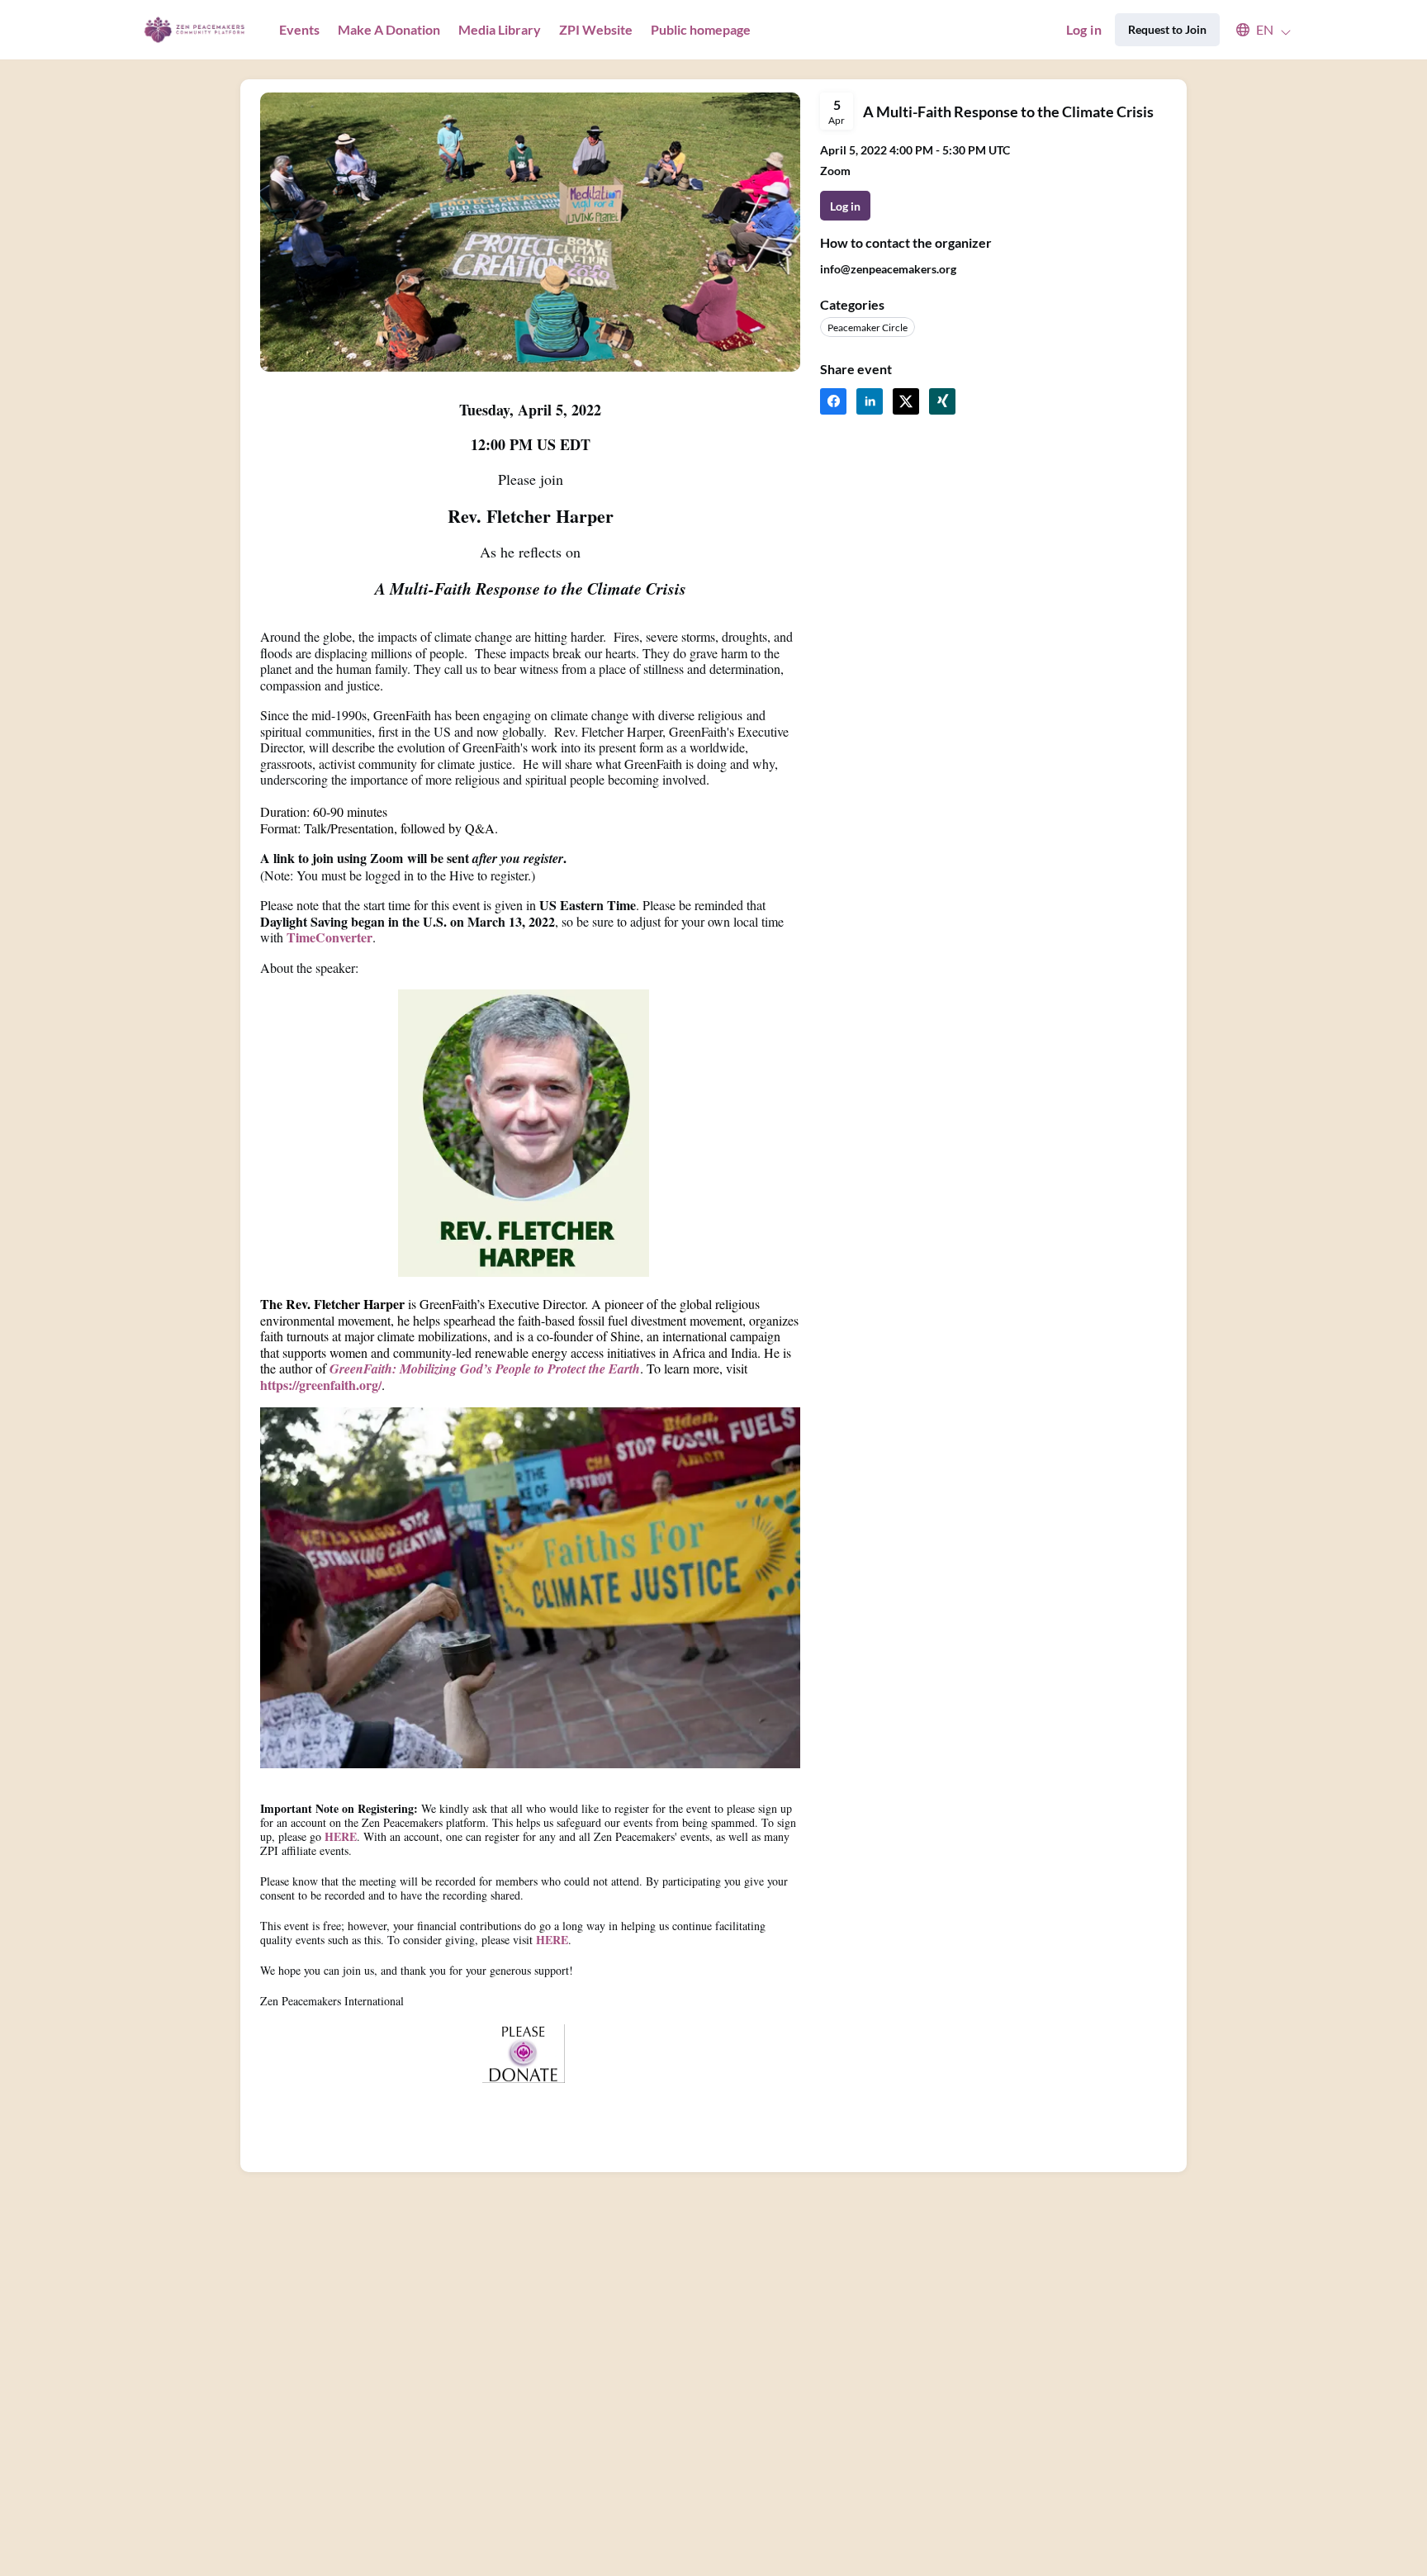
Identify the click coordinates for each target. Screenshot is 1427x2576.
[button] (1256, 30)
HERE (341, 1836)
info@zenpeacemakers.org (888, 269)
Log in (1084, 29)
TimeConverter (329, 937)
